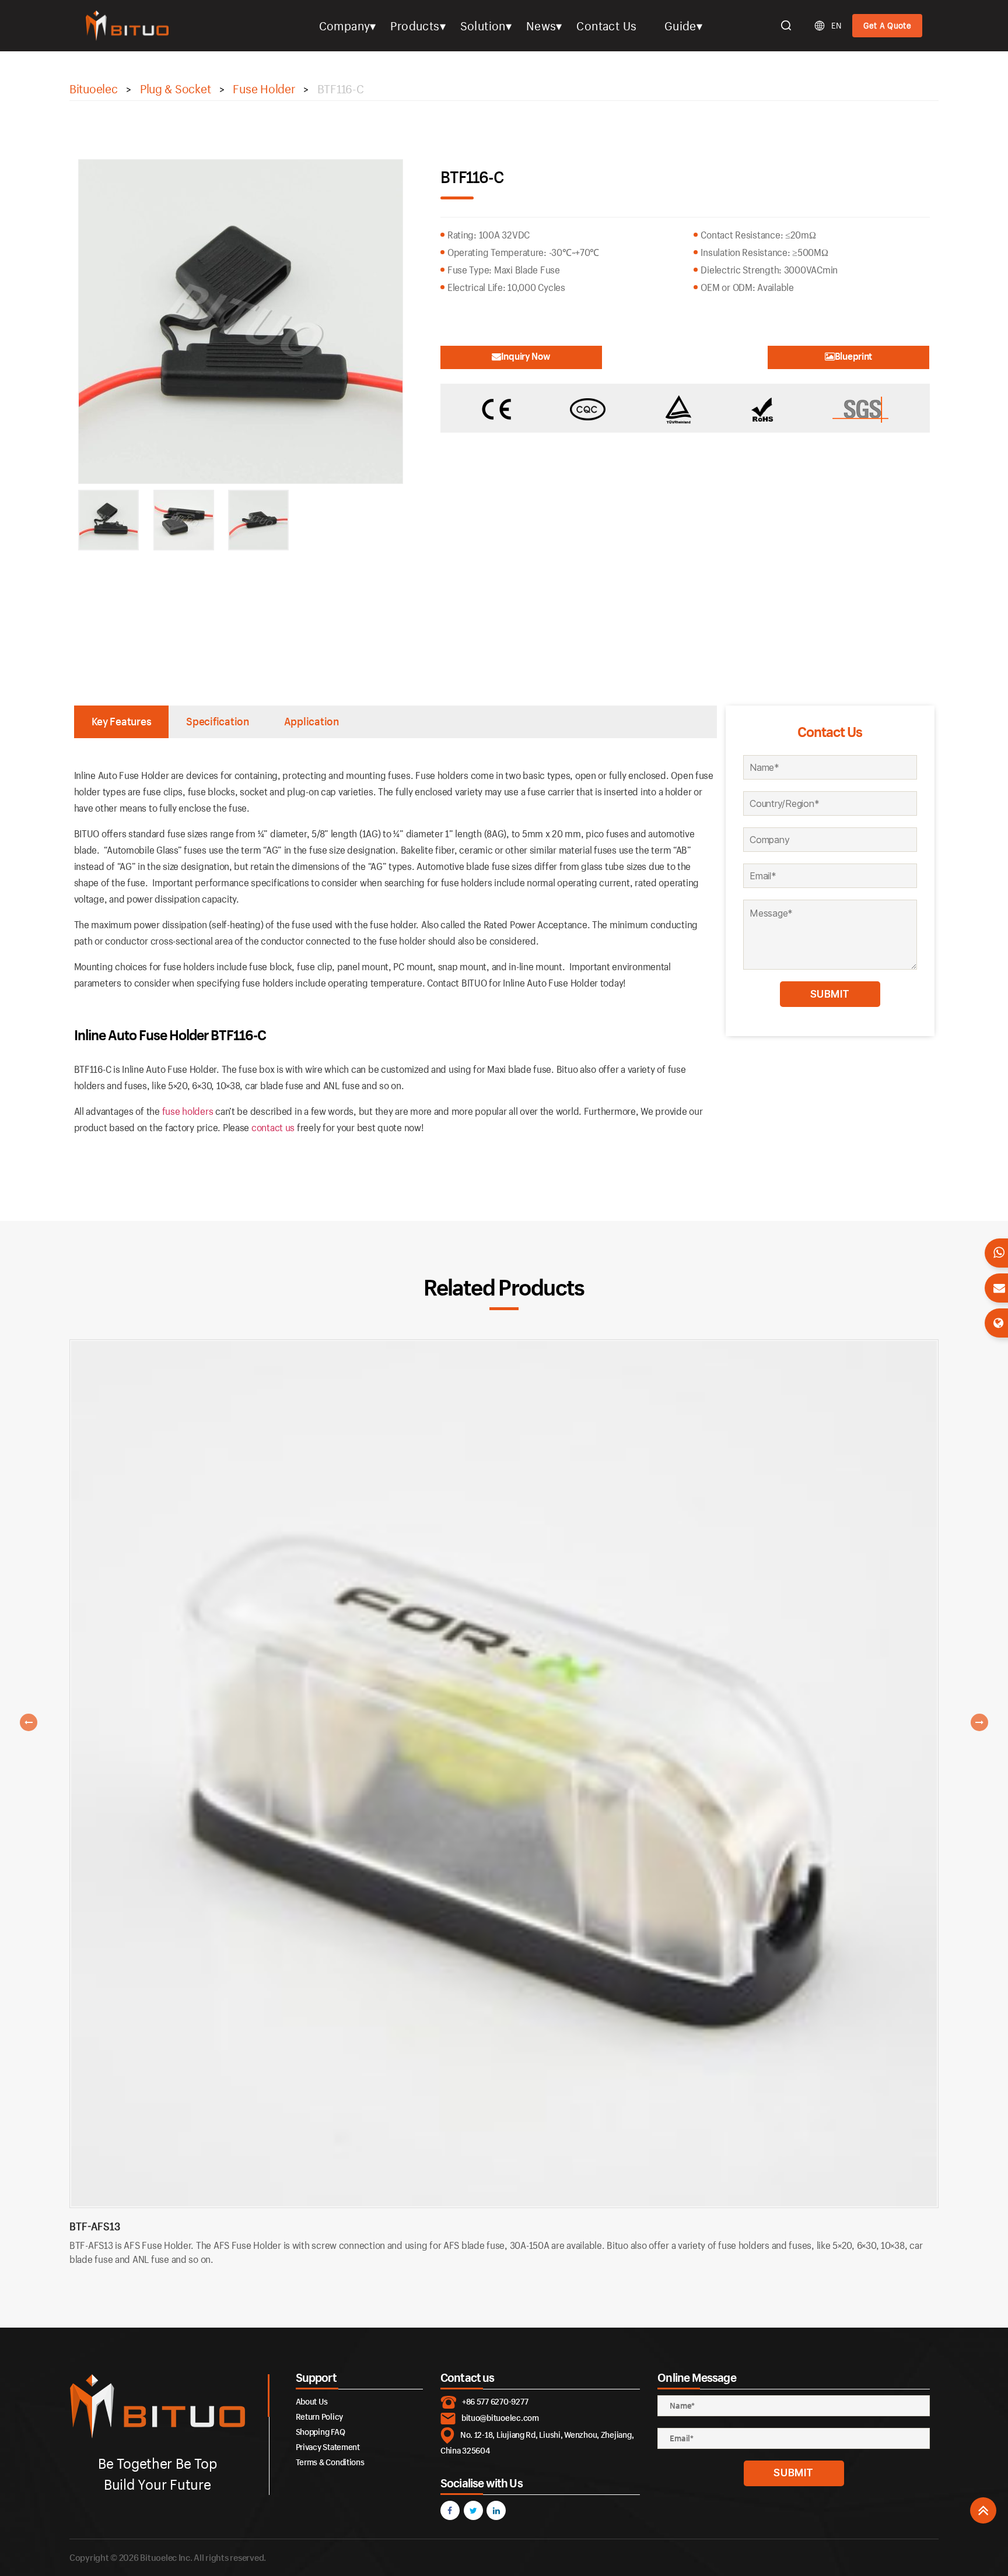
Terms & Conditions (330, 2462)
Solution (483, 26)
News (541, 26)
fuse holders (188, 1111)
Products (415, 26)
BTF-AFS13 (95, 2226)
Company (345, 26)
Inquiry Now (526, 356)
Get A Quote (887, 25)
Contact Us (606, 26)
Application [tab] (311, 721)
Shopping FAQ (321, 2432)
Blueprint (854, 356)
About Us (312, 2401)
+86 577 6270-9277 (495, 2401)
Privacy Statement (328, 2447)
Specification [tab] (218, 721)
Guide (680, 26)
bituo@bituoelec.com (500, 2418)
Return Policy (320, 2417)
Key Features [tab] (122, 721)
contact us (273, 1127)
